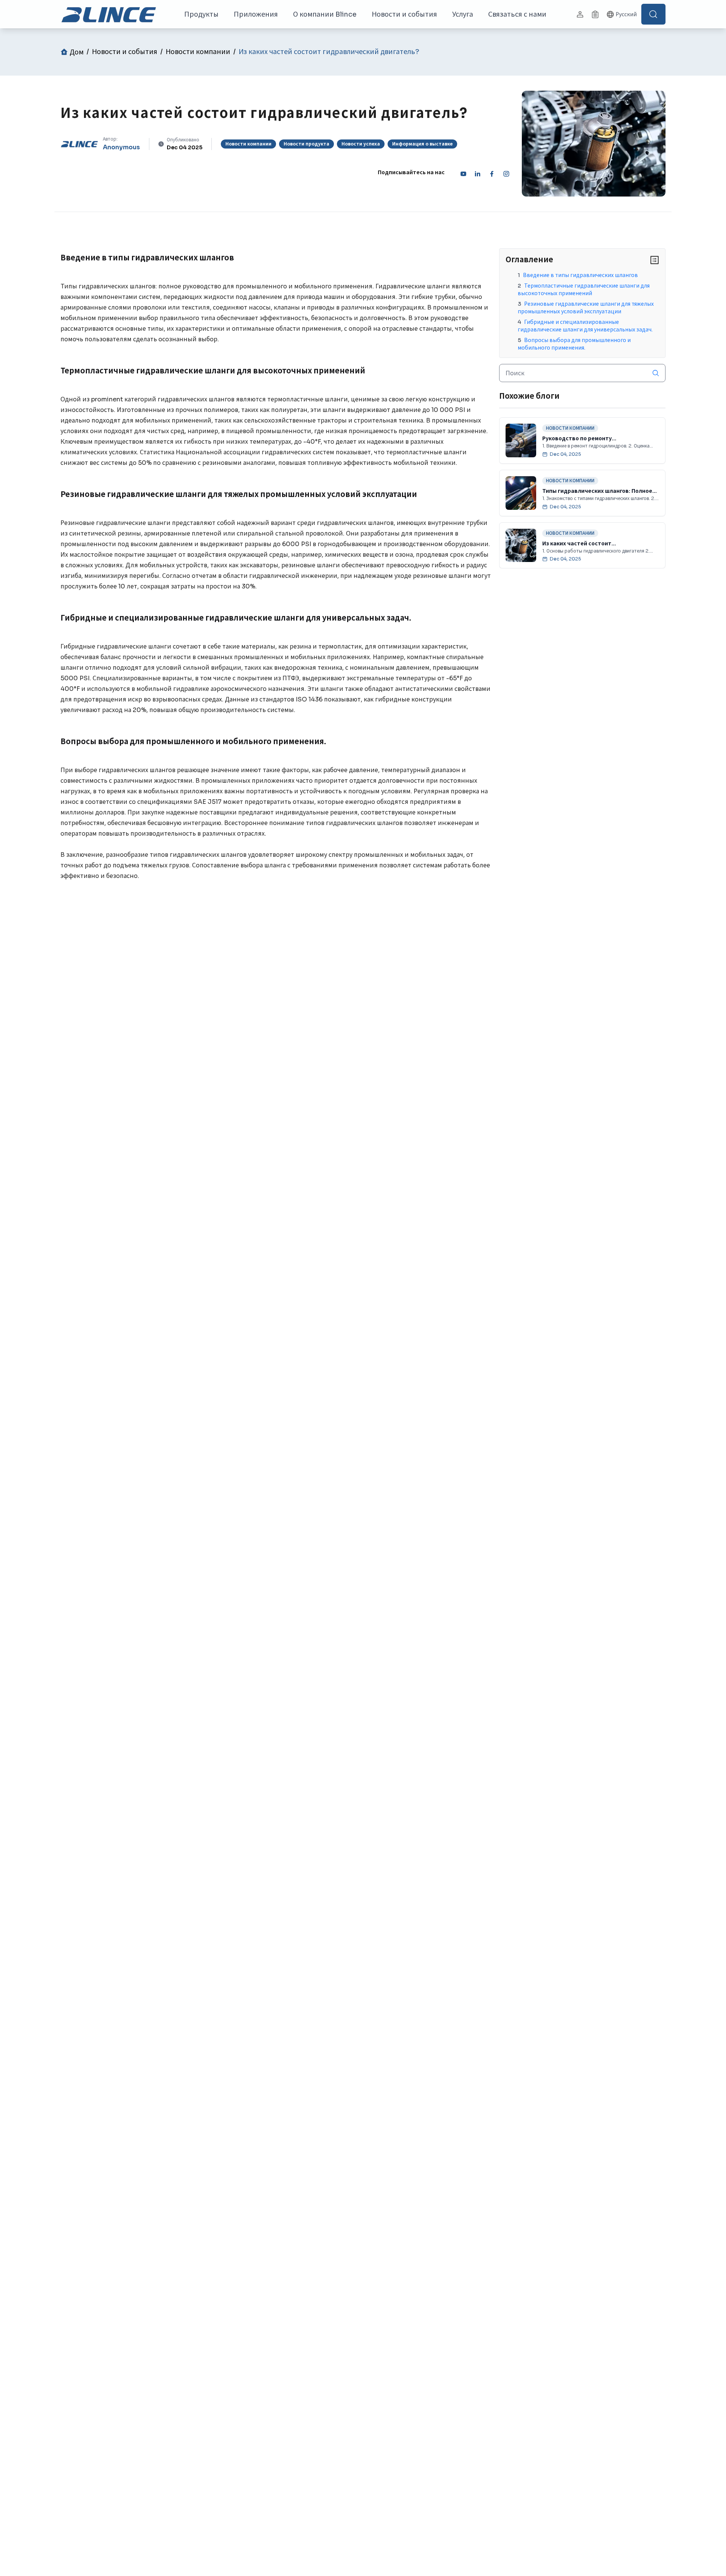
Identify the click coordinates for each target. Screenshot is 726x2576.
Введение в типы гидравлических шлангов (580, 275)
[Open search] (653, 14)
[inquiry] (595, 14)
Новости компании (198, 52)
